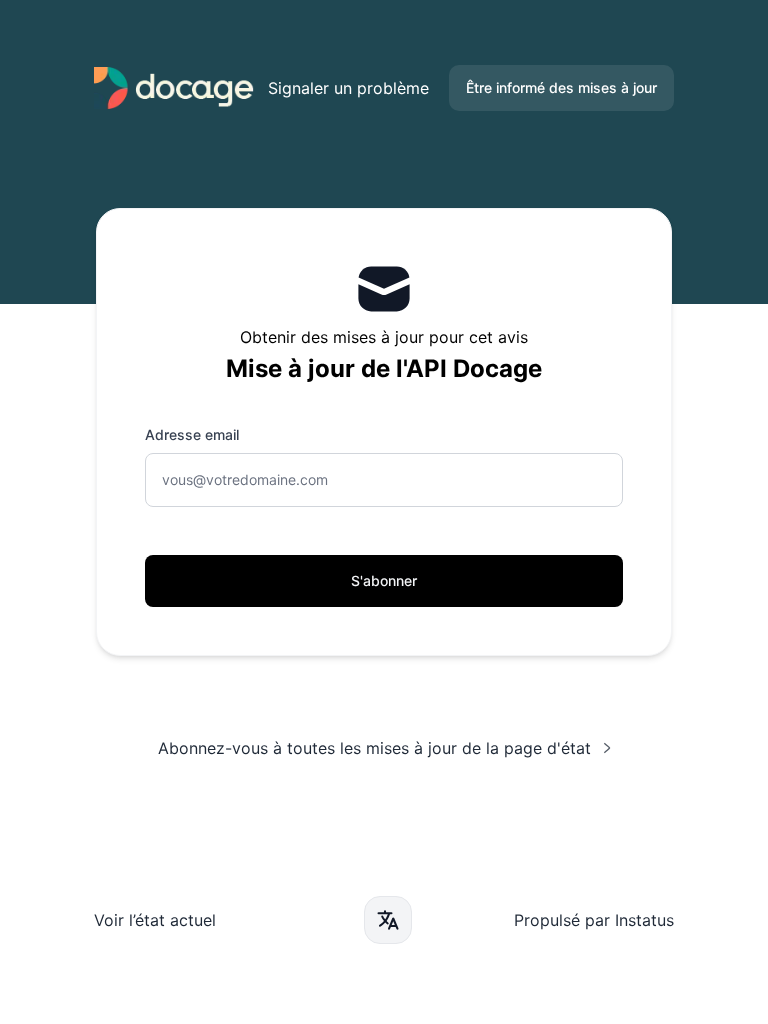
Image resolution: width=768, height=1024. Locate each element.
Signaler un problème (348, 88)
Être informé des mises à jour (561, 87)
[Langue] (388, 920)
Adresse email (192, 434)
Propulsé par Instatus (594, 920)
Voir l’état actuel (155, 920)
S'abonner (384, 580)
